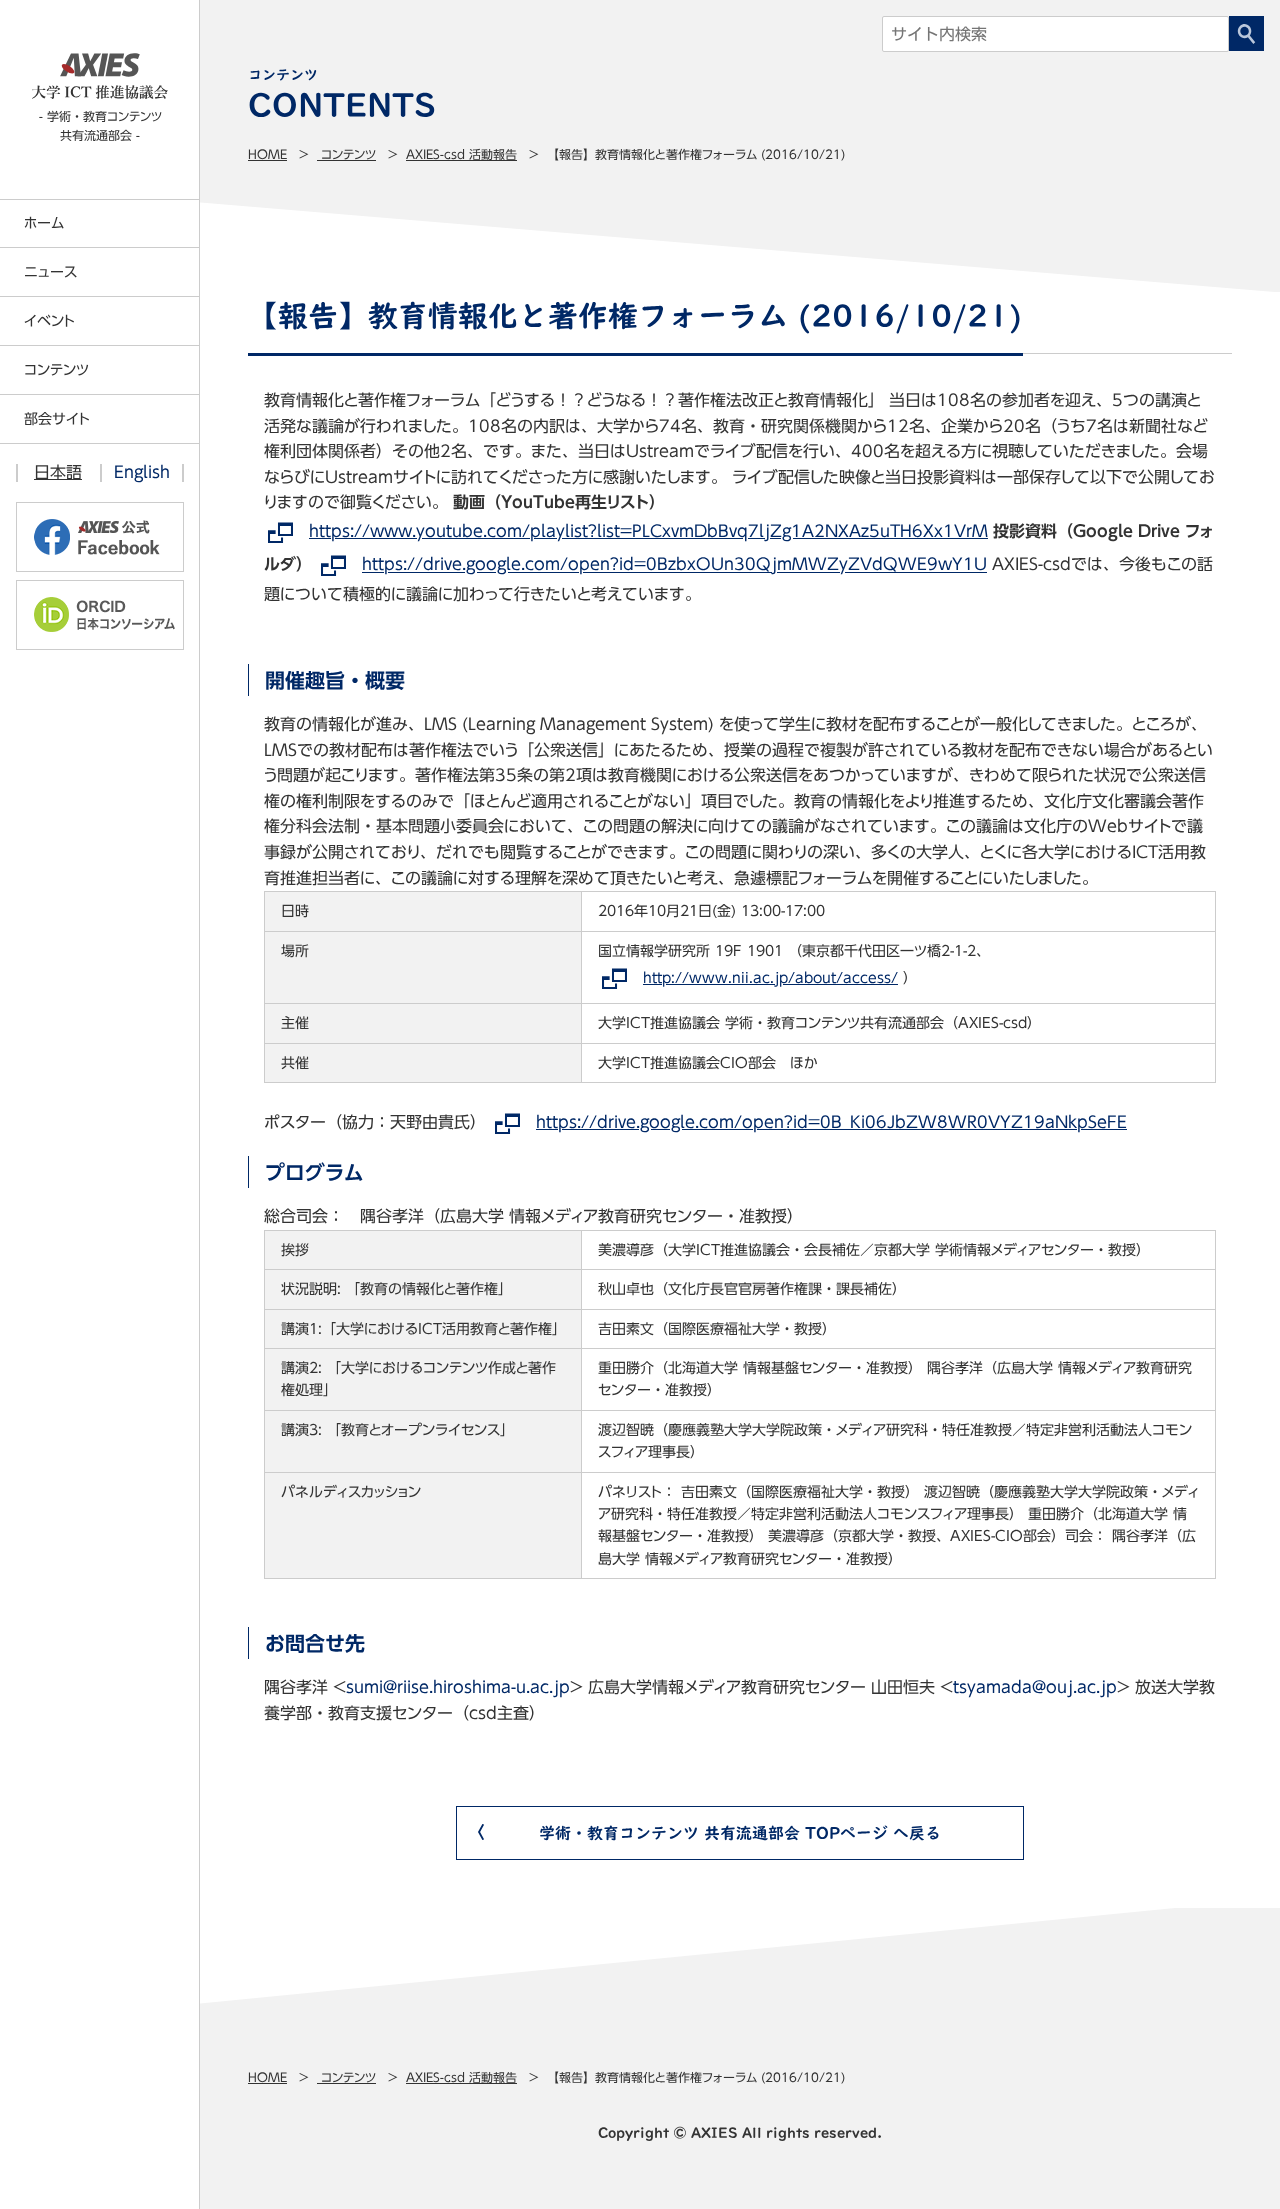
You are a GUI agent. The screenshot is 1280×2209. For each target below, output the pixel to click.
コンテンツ (346, 154)
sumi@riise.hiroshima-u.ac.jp (458, 1687)
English (142, 472)
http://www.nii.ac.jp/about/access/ (770, 978)
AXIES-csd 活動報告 (461, 154)
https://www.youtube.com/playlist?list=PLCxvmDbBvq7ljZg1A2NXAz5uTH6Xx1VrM (648, 531)
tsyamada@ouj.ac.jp (1035, 1687)
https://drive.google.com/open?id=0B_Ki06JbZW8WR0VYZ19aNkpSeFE (831, 1122)
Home (267, 154)
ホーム (44, 223)
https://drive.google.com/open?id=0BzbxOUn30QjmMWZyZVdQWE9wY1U (674, 565)
